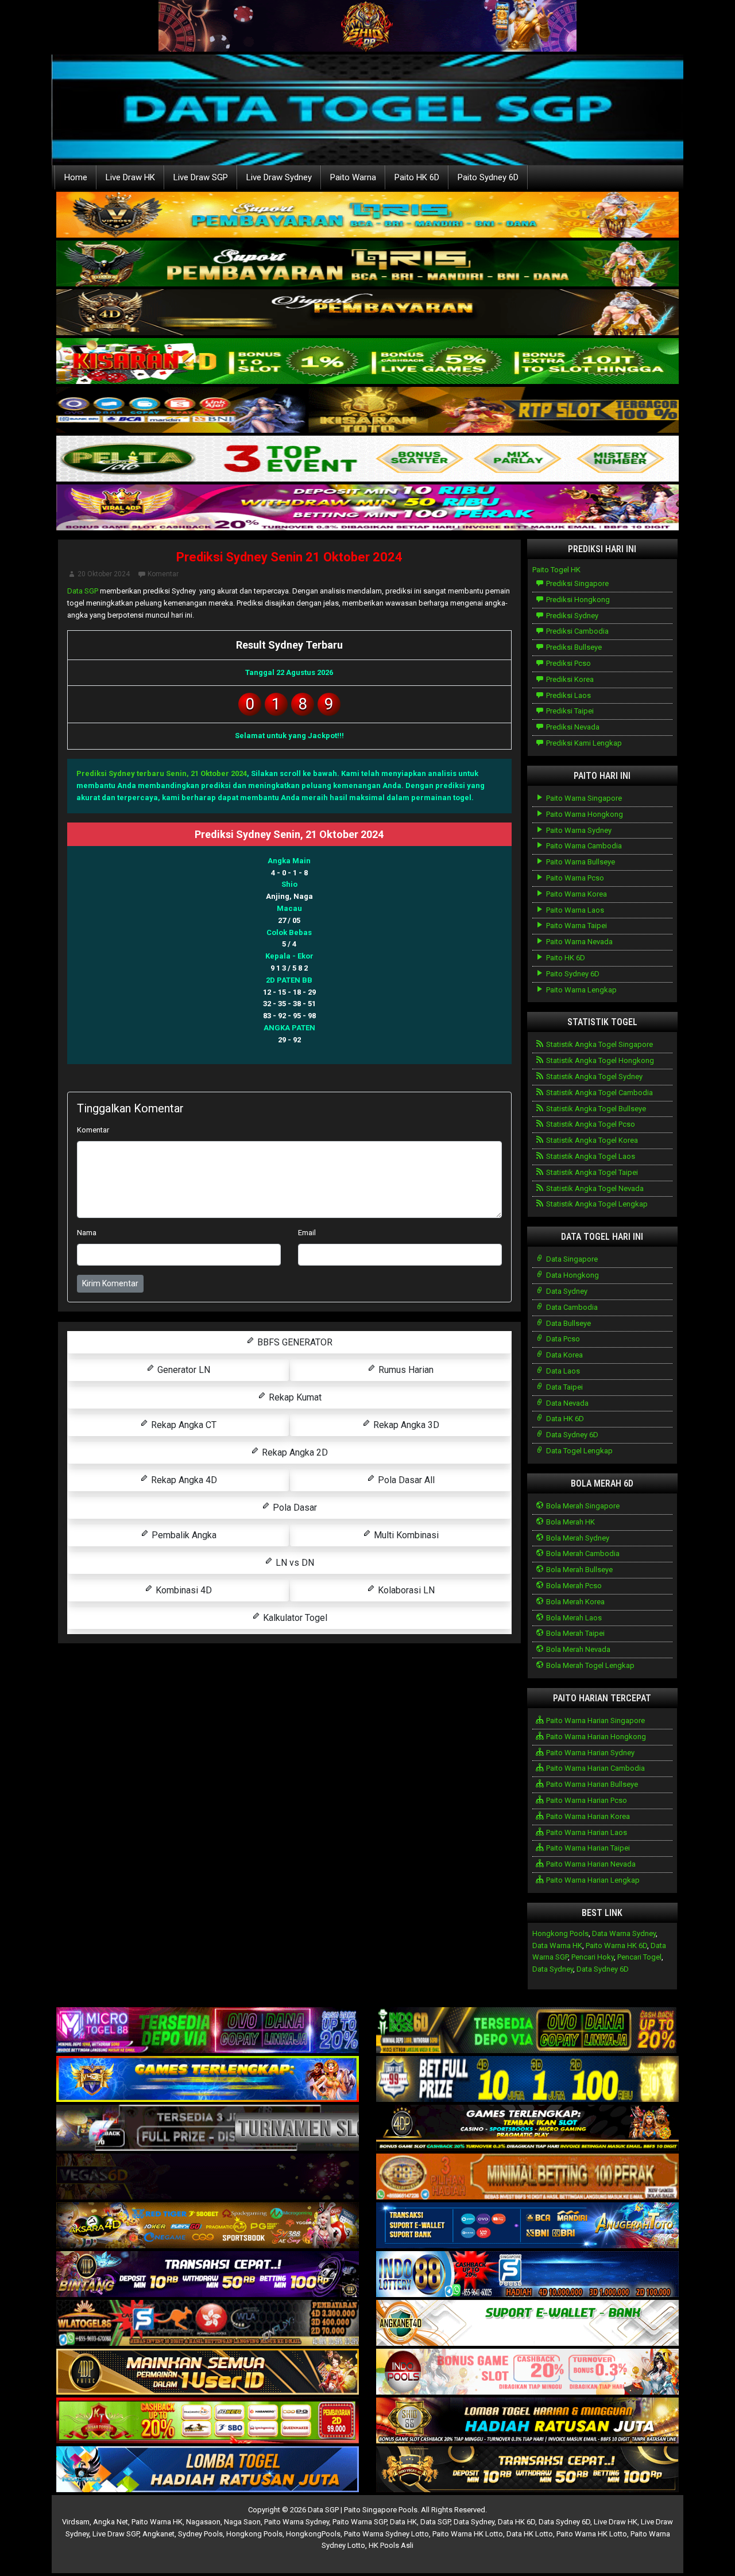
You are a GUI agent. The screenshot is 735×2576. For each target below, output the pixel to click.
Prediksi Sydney (571, 616)
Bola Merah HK (570, 1522)
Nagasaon (203, 2522)
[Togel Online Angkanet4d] (527, 2324)
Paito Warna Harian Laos (586, 1832)
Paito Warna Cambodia (583, 846)
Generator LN (183, 1370)
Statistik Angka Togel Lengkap (596, 1204)
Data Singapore (571, 1259)
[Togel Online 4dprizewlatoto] (208, 2373)
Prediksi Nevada (572, 727)
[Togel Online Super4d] (367, 313)
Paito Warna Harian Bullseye (591, 1784)
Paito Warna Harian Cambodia (595, 1768)
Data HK (403, 2522)
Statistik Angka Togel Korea (591, 1140)
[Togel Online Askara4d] (208, 2226)
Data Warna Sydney (624, 1933)
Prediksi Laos (568, 695)
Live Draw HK (130, 177)
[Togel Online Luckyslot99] (527, 2080)
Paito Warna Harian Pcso (586, 1800)
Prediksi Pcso (568, 663)
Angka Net (111, 2522)
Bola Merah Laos (573, 1618)
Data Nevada (566, 1403)
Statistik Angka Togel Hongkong (599, 1060)
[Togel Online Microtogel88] (208, 2031)
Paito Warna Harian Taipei (587, 1848)
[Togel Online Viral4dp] (367, 508)
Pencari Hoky (593, 1957)
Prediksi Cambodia (577, 631)
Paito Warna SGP (359, 2522)
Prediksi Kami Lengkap (583, 743)
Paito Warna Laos (574, 910)
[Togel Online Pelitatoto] (367, 459)
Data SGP (83, 591)
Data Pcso (562, 1339)
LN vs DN (294, 1563)
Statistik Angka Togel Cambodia (599, 1093)
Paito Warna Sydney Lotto (386, 2534)
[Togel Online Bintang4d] (208, 2275)
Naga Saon (242, 2522)
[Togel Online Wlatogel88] (208, 2324)
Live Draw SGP (201, 177)
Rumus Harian (405, 1370)
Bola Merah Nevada (577, 1649)
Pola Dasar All (405, 1480)
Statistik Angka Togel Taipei (591, 1172)
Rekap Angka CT (183, 1425)
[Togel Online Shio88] (527, 2421)
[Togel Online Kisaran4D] (367, 362)
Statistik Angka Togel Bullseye (595, 1109)
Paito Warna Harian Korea (587, 1816)
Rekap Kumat (294, 1397)
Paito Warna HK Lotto (468, 2534)
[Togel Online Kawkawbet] (208, 2129)
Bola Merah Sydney (577, 1538)
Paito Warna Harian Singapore (595, 1720)
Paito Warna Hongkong (584, 814)
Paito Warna (353, 177)
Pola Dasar (294, 1508)
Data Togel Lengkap (579, 1451)
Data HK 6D (564, 1419)
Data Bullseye (568, 1323)
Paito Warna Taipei (576, 926)
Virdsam (76, 2522)
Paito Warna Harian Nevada (590, 1864)
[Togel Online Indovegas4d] (527, 2470)
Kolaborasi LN (405, 1590)
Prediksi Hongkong (577, 600)
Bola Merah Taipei (575, 1633)
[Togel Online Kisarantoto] (367, 411)
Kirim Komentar (110, 1283)
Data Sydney (566, 1291)
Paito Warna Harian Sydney (589, 1753)
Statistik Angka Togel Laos (590, 1156)
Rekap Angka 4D (183, 1480)
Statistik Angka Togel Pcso (590, 1124)
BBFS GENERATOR (294, 1342)
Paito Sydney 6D (488, 177)
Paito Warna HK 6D (616, 1945)
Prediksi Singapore (577, 583)
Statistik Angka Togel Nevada (594, 1188)
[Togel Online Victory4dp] (208, 2080)
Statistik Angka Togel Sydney (593, 1076)
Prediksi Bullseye (573, 647)
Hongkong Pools (560, 1933)
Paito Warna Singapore (583, 798)
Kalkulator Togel (294, 1618)
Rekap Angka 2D (294, 1452)
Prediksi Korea (569, 679)
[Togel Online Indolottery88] (527, 2275)
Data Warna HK (557, 1945)
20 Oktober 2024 (104, 574)
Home (76, 177)
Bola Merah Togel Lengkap (589, 1665)
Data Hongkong (572, 1275)
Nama (87, 1233)
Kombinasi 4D (183, 1590)
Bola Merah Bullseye (579, 1570)
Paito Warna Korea (576, 894)
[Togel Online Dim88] (367, 264)
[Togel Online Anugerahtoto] (527, 2226)
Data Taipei (564, 1387)
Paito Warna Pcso (574, 878)
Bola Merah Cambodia (582, 1553)
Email (307, 1233)
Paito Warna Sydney (578, 830)
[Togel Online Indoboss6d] (527, 2031)
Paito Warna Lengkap (581, 990)
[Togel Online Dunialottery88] (527, 2177)
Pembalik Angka (183, 1535)
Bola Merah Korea (575, 1602)
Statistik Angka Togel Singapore (599, 1044)
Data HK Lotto (530, 2534)
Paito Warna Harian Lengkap (592, 1880)
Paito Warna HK (157, 2522)
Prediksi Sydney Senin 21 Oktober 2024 (289, 557)
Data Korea (564, 1355)
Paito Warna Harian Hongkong (595, 1737)
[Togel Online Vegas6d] (208, 2177)
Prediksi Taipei (569, 711)
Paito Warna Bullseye (580, 862)
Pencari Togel (639, 1957)
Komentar (163, 574)
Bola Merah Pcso (573, 1586)
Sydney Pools (200, 2534)
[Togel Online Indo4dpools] (208, 2470)
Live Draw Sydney (279, 177)
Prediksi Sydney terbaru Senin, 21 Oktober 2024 (162, 773)
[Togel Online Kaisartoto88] (208, 2421)
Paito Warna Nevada (579, 942)
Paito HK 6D (417, 177)
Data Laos (562, 1371)
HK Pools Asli (391, 2545)
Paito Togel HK (556, 570)
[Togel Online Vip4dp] (527, 2129)
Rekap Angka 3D (405, 1425)
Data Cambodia (571, 1307)
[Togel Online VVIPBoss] (367, 216)
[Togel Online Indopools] (527, 2373)
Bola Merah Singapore (582, 1506)
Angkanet (158, 2534)
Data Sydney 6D (571, 1435)
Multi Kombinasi (405, 1535)
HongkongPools (313, 2534)
